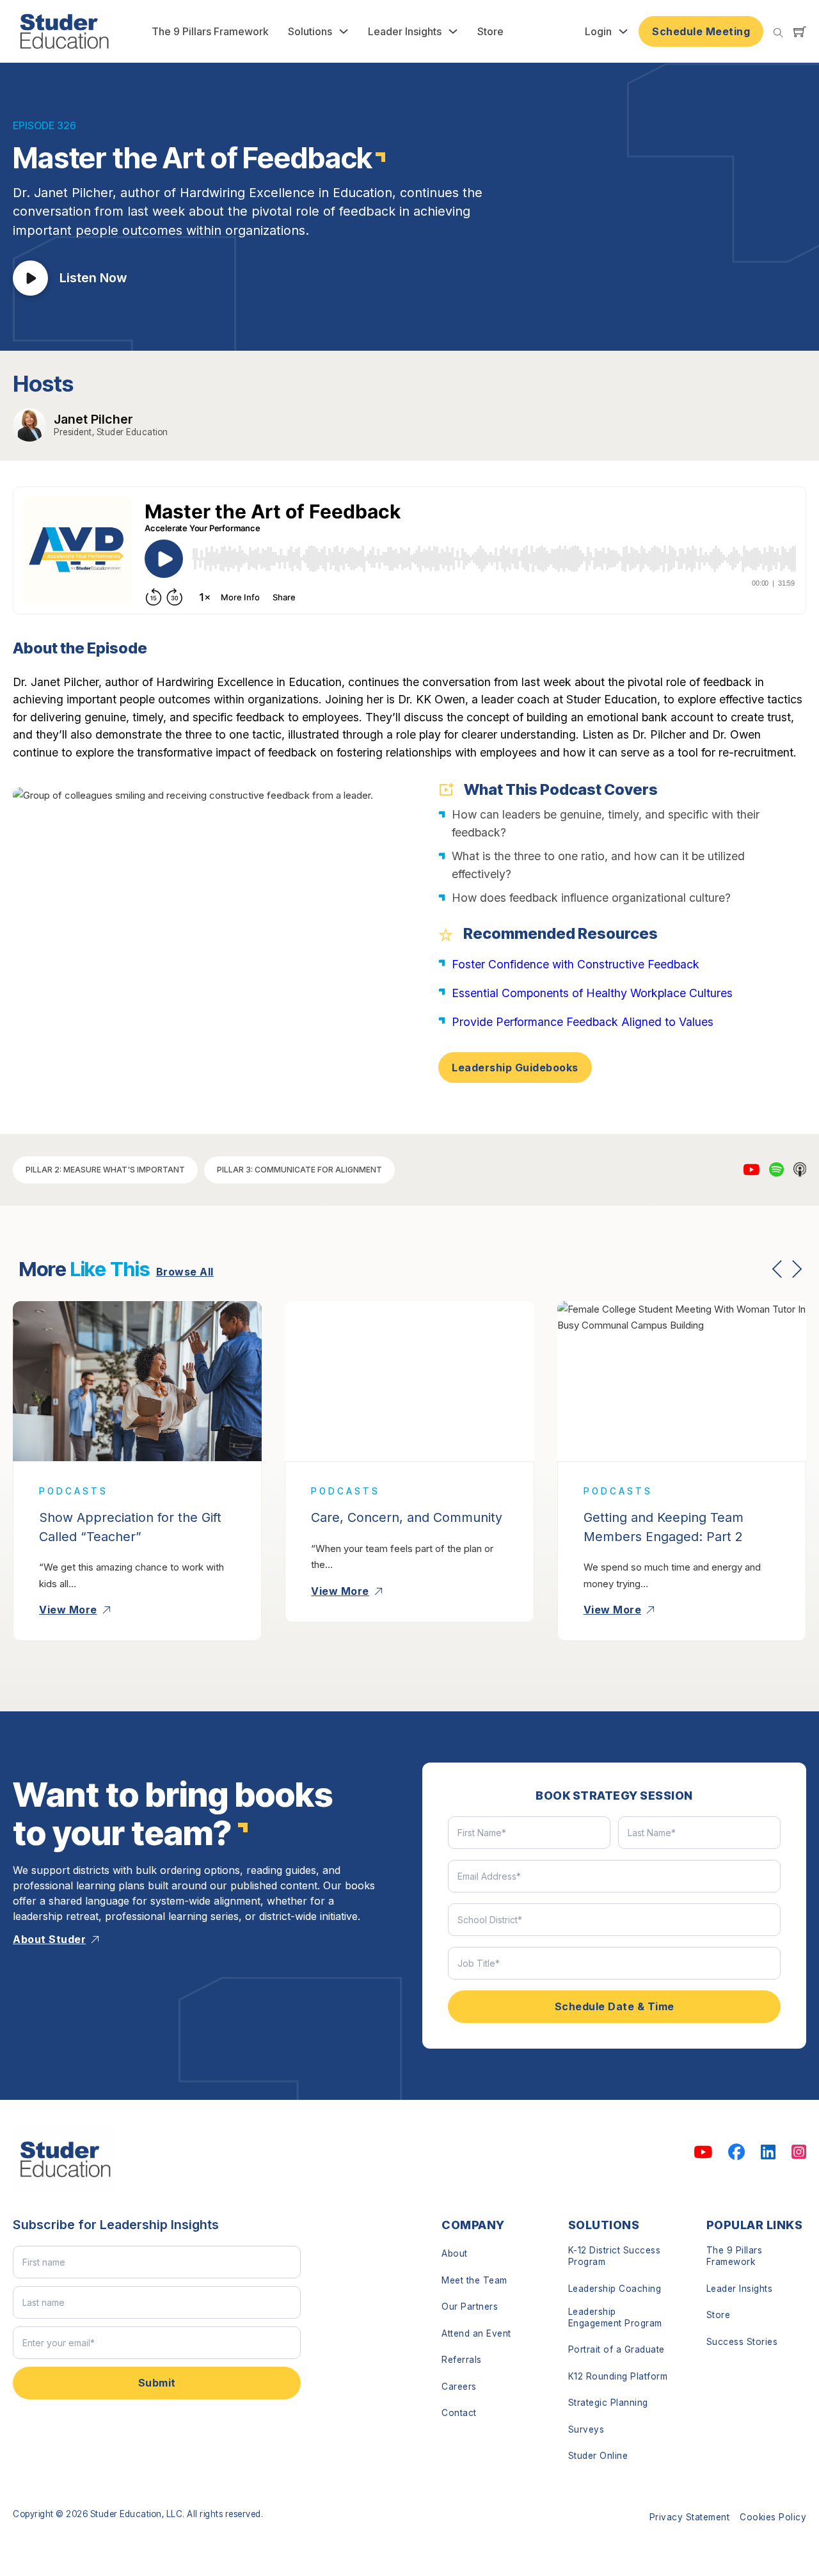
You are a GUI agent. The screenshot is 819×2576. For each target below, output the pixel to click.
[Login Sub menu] (623, 31)
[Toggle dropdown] (344, 31)
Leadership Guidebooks (515, 1068)
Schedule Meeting (701, 31)
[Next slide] (797, 1269)
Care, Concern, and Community (407, 1517)
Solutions (310, 31)
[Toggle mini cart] (800, 31)
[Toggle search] (778, 33)
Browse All (185, 1272)
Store (490, 31)
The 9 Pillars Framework (210, 31)
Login (598, 31)
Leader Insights (405, 31)
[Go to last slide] (777, 1269)
